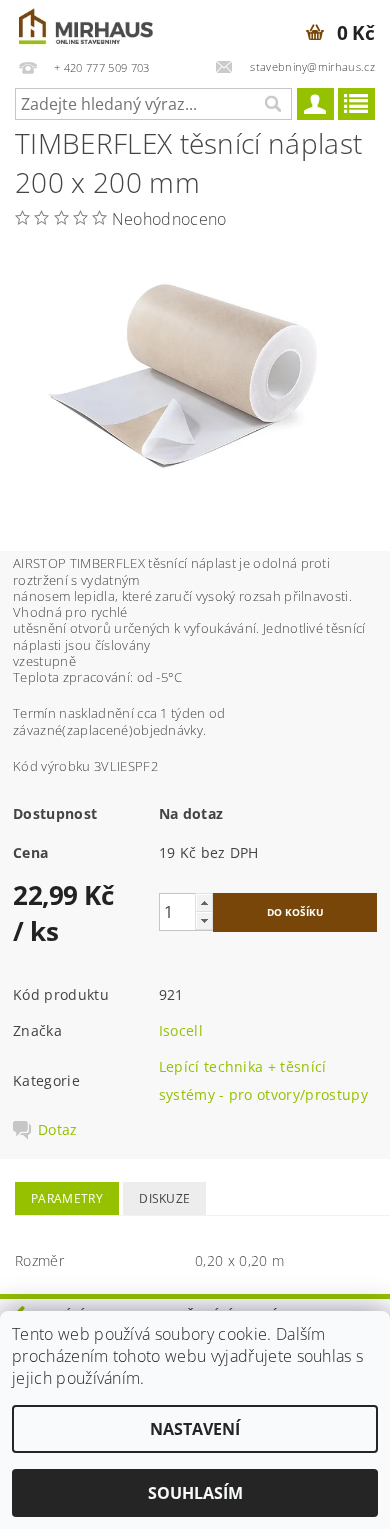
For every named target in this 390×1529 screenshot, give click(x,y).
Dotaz (58, 1130)
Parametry (67, 1198)
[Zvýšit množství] (204, 902)
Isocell (181, 1030)
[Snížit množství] (204, 920)
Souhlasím (195, 1493)
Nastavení (195, 1429)
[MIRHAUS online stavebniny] (87, 26)
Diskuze (164, 1198)
